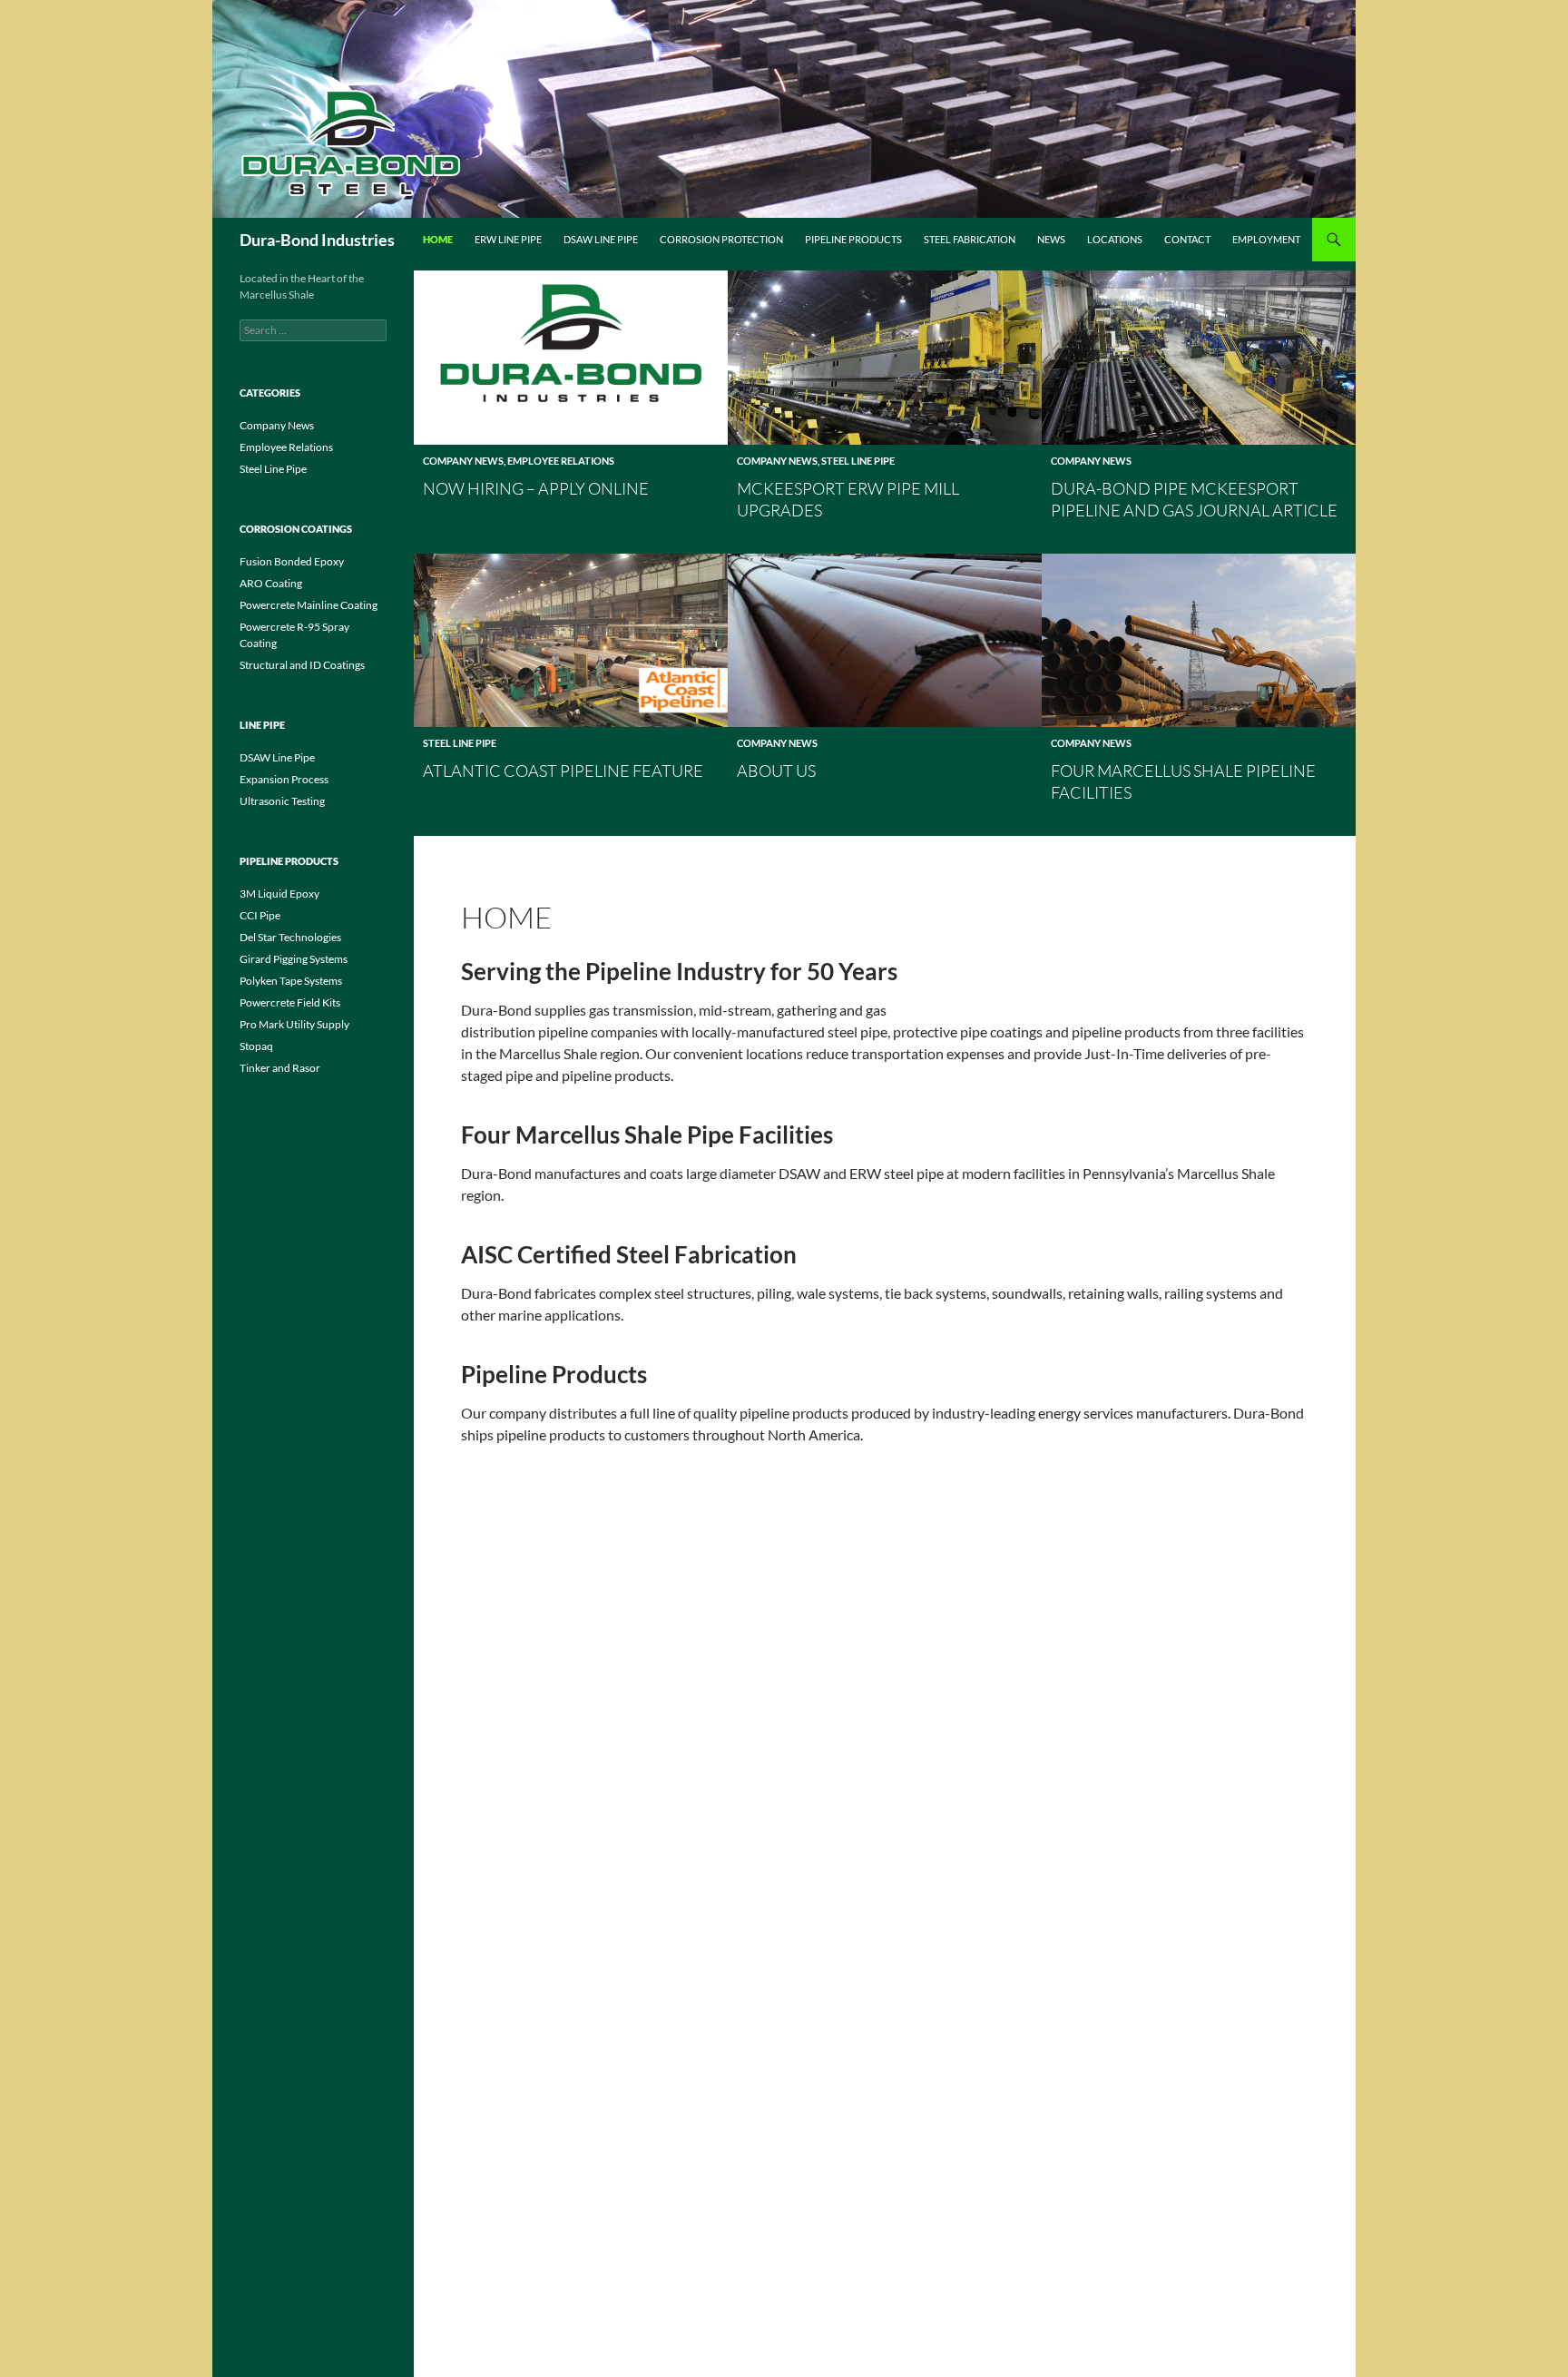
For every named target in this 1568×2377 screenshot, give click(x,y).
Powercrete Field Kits (290, 1002)
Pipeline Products (853, 239)
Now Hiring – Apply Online (536, 488)
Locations (1115, 239)
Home (438, 239)
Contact (1187, 239)
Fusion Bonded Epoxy (292, 561)
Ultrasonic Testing (282, 801)
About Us (776, 771)
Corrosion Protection (721, 239)
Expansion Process (284, 779)
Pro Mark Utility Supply (294, 1024)
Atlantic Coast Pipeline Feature (563, 771)
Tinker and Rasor (280, 1068)
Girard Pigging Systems (294, 959)
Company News (463, 461)
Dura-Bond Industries (317, 240)
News (1051, 239)
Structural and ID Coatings (302, 665)
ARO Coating (271, 583)
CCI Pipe (260, 915)
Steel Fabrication (970, 239)
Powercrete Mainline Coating (309, 605)
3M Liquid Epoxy (279, 894)
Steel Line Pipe (858, 461)
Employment (1266, 239)
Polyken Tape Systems (291, 981)
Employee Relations (561, 461)
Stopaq (256, 1046)
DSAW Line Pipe (601, 239)
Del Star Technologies (290, 937)
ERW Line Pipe (508, 239)
